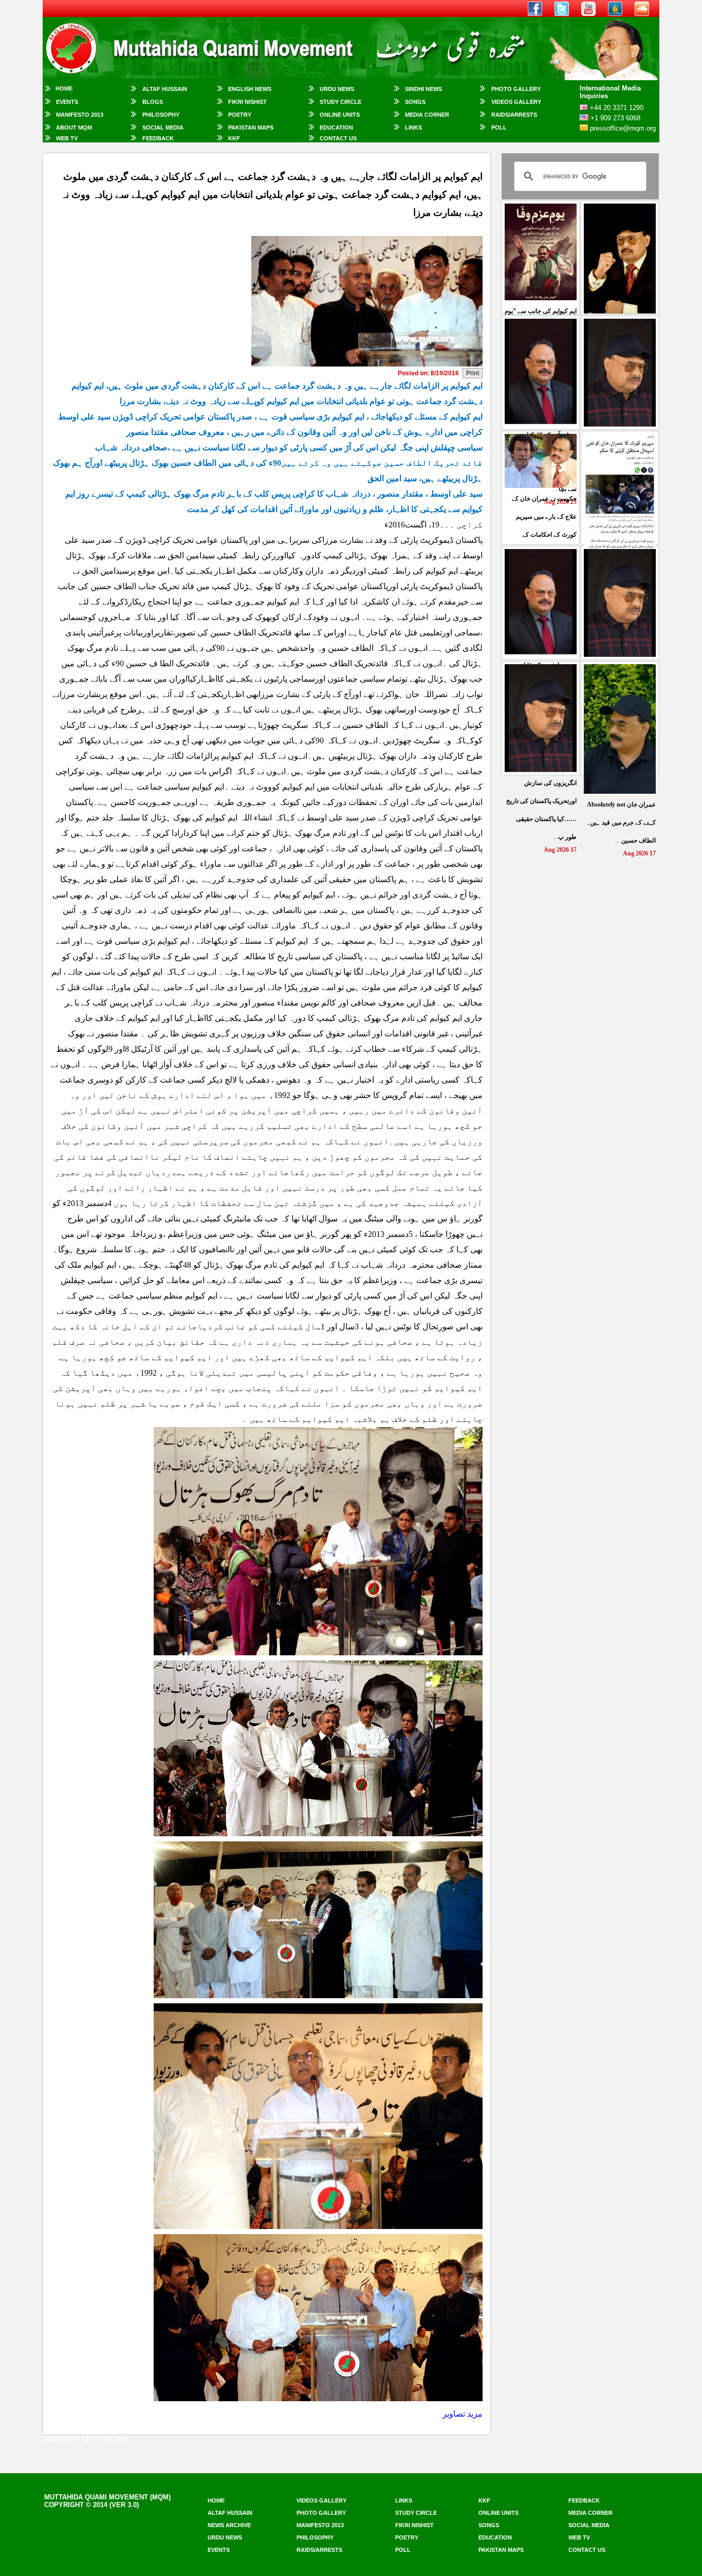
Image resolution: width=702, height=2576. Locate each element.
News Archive (229, 2525)
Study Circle (340, 102)
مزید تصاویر (463, 2414)
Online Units (340, 115)
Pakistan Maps (251, 127)
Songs (415, 102)
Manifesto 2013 (80, 115)
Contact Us (338, 138)
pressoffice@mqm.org (623, 128)
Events (67, 102)
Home (64, 88)
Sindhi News (423, 89)
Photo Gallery (516, 89)
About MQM (74, 127)
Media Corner (427, 115)
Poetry (240, 115)
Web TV (67, 138)
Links (413, 127)
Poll (499, 127)
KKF (234, 138)
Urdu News (337, 89)
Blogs (153, 102)
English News (250, 89)
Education (336, 127)
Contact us (587, 2550)
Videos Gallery (516, 102)
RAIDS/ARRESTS (514, 115)
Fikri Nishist (247, 102)
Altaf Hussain (165, 89)
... (621, 823)
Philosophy (161, 115)
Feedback (158, 138)
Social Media (163, 127)
